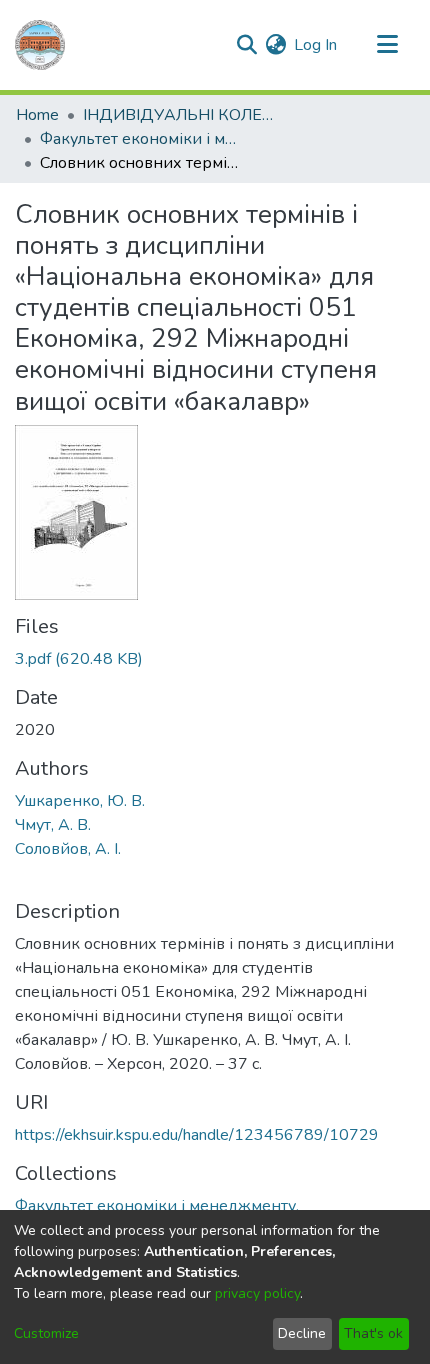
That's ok (373, 1333)
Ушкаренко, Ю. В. (80, 801)
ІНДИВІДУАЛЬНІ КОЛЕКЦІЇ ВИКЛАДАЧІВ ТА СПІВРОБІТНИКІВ (183, 115)
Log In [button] (316, 45)
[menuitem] (275, 45)
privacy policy (257, 1293)
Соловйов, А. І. (68, 849)
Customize (46, 1333)
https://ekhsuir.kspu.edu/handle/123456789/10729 (197, 1135)
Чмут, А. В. (53, 825)
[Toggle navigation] (387, 45)
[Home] (40, 45)
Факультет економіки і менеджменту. (140, 139)
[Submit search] (246, 45)
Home (37, 115)
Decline (302, 1333)
